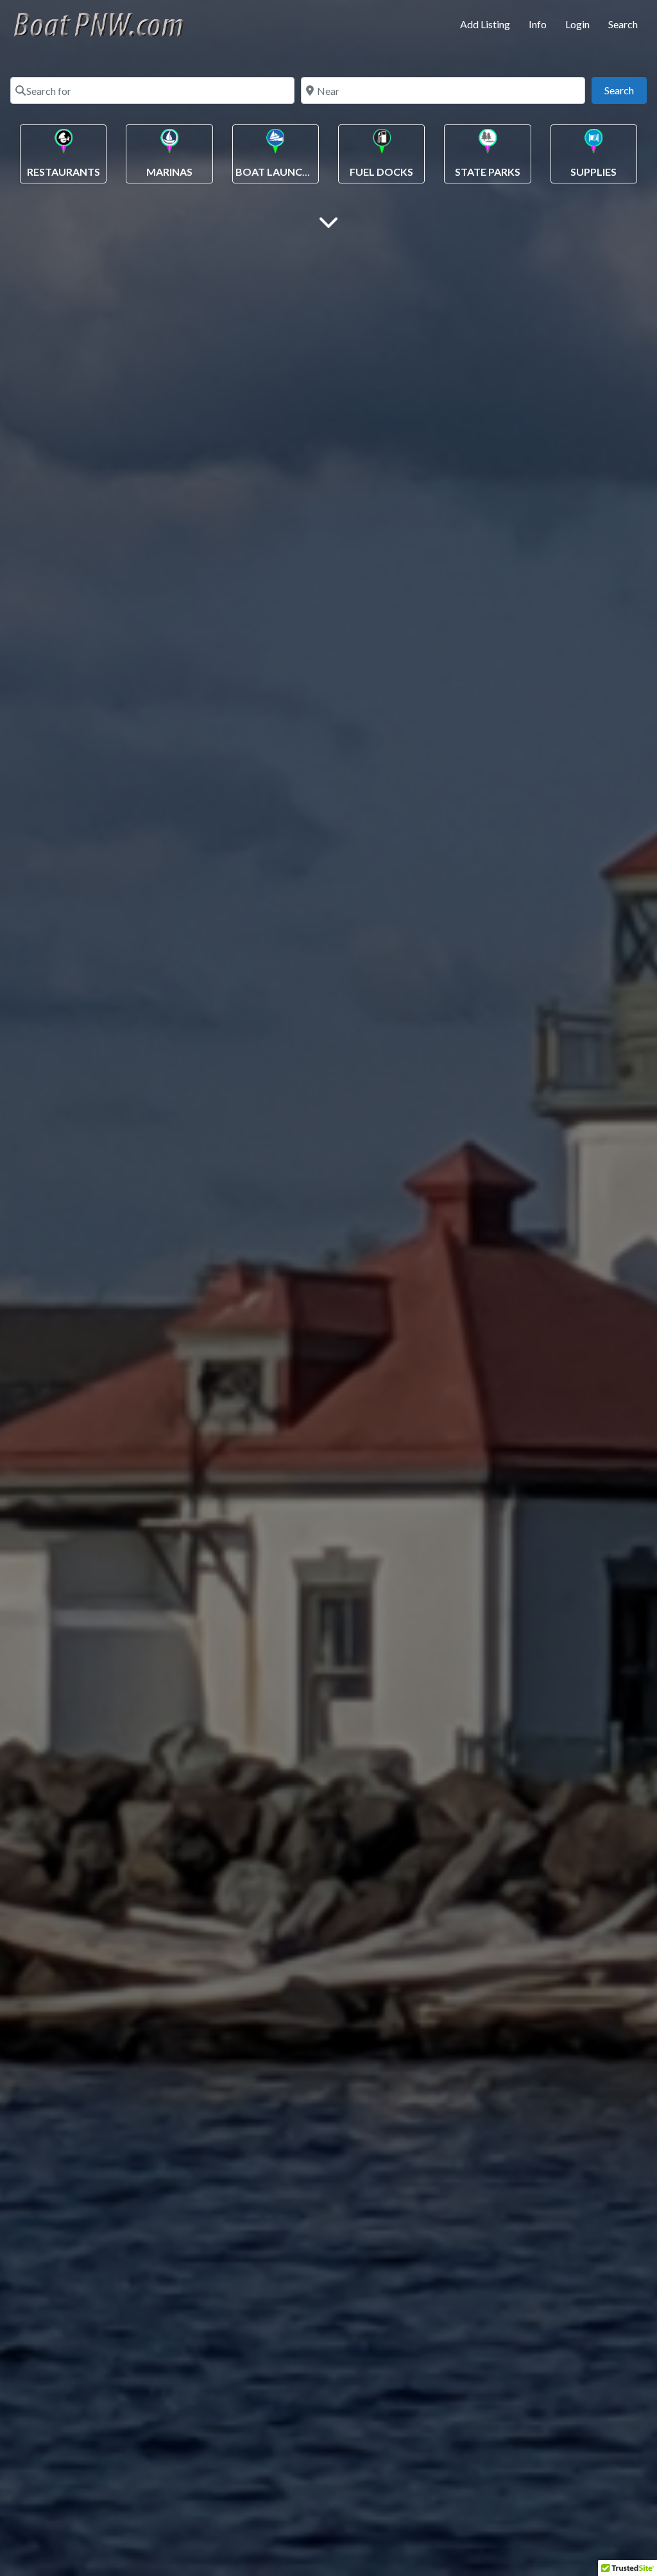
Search (623, 24)
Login (577, 24)
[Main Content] (328, 221)
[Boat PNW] (107, 22)
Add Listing (485, 24)
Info (538, 24)
